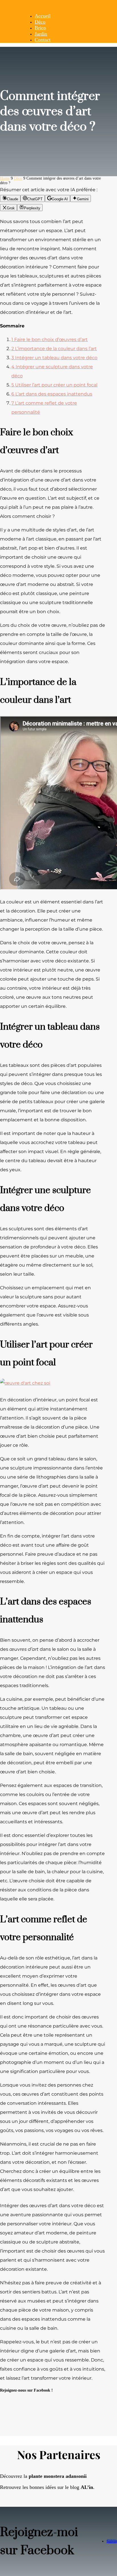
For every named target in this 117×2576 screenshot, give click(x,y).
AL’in (87, 2487)
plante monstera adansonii (58, 2476)
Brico (40, 28)
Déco (40, 22)
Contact (43, 40)
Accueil (43, 16)
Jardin (41, 34)
